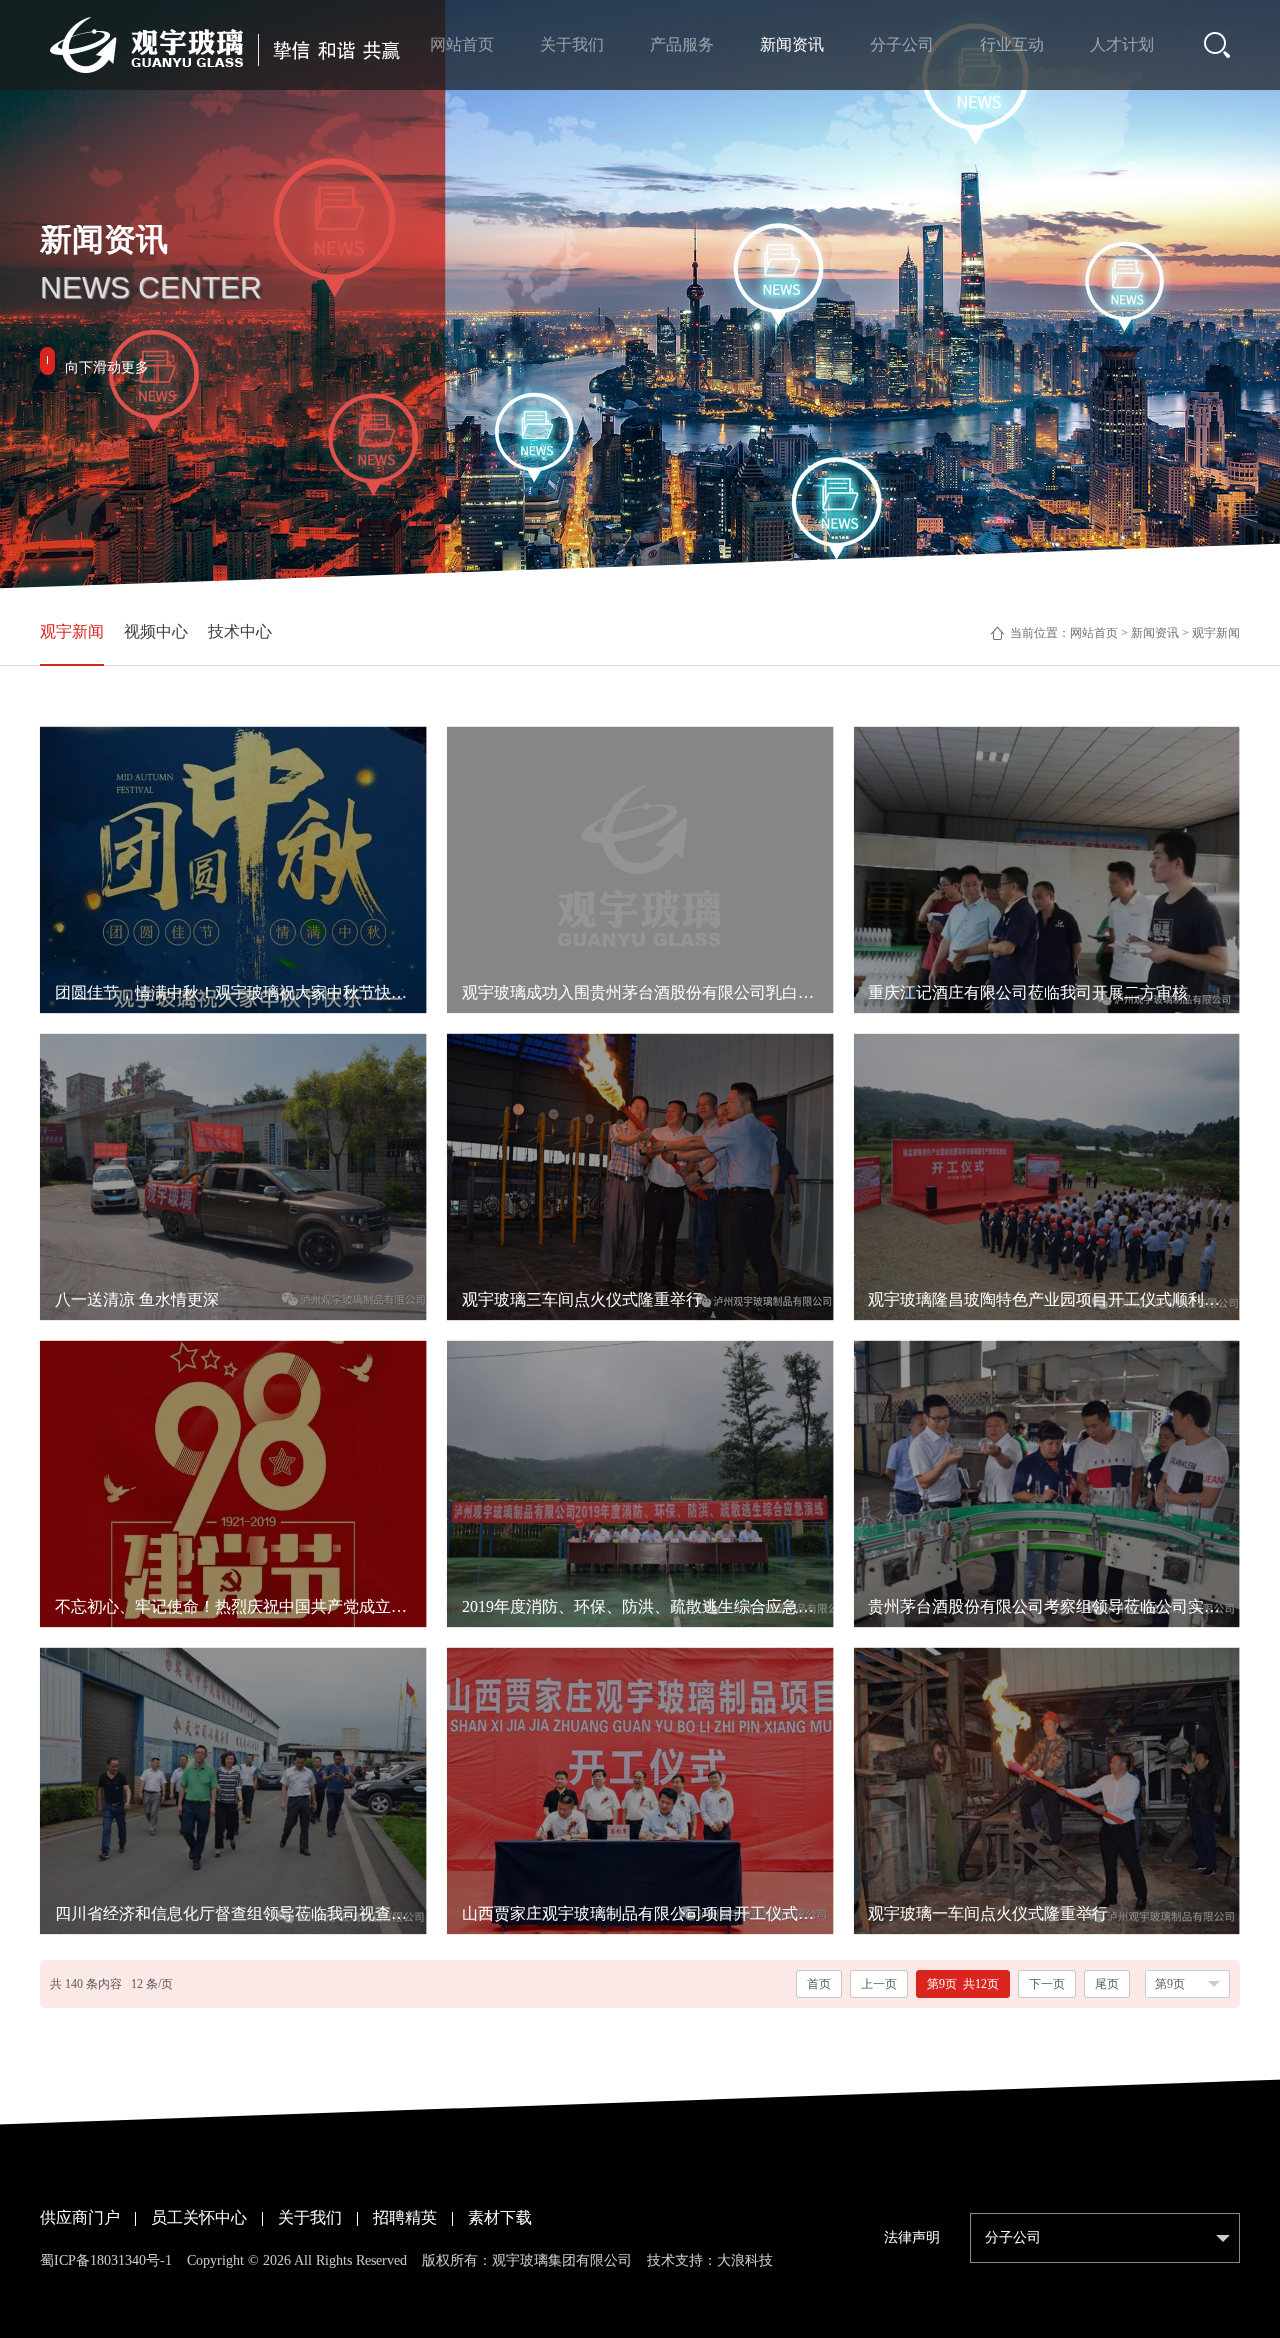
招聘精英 (405, 2217)
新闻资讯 (1155, 633)
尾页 (1107, 1984)
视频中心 (156, 631)
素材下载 (500, 2217)
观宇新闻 (72, 631)
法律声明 (912, 2237)
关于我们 (310, 2217)
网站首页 (1094, 633)
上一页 (879, 1984)
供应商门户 (80, 2217)
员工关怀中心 (199, 2217)
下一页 (1047, 1984)
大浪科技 (745, 2260)
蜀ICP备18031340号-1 (106, 2260)
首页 (819, 1984)
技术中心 (240, 631)
